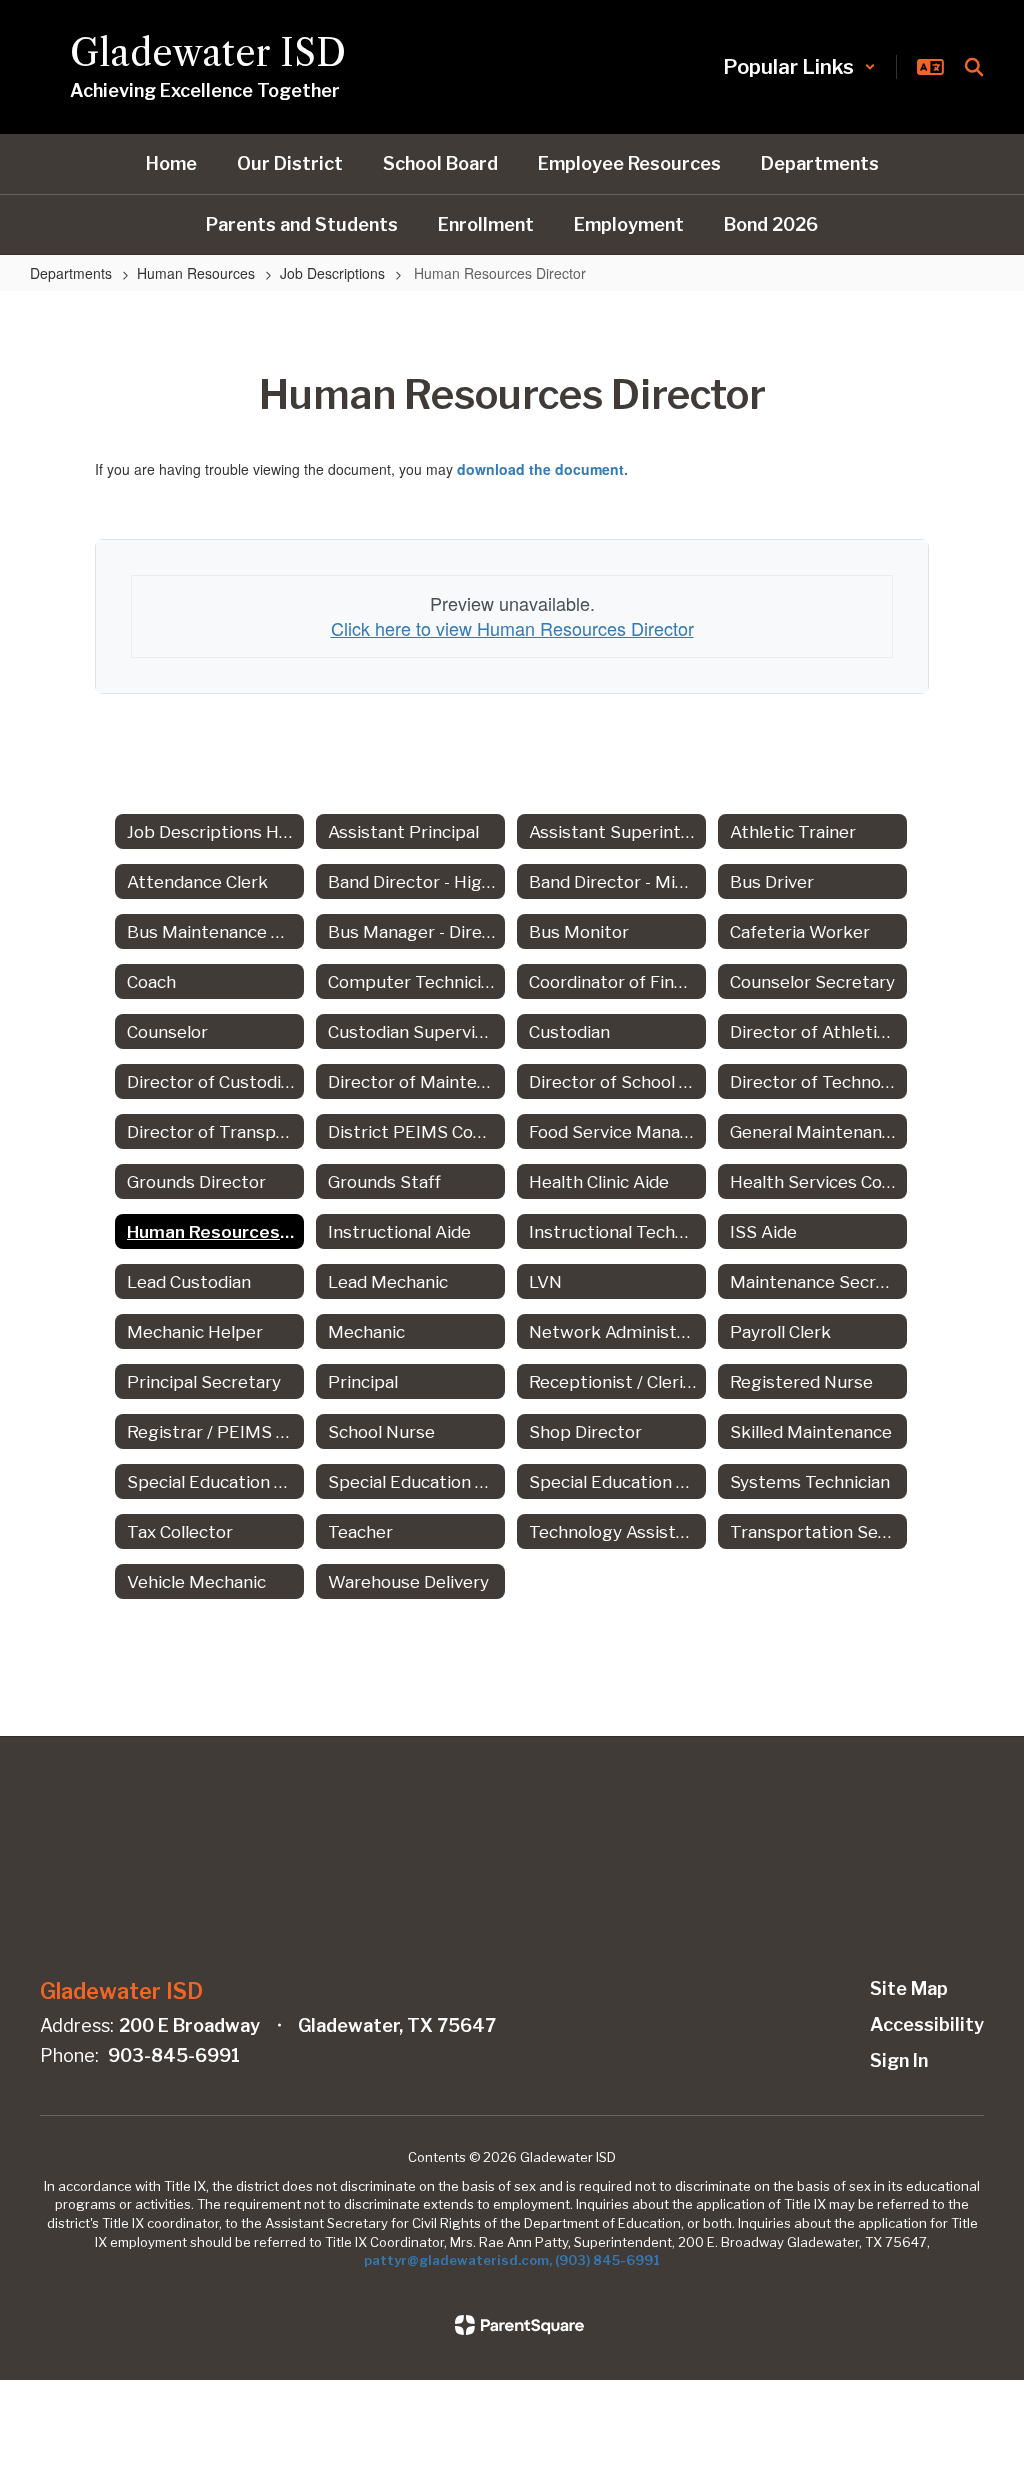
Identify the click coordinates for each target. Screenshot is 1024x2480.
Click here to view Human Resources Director (512, 628)
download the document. (542, 469)
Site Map (909, 1988)
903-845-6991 (174, 2055)
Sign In (899, 2060)
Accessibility (927, 2024)
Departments (71, 273)
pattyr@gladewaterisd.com (456, 2260)
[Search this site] (974, 67)
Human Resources (196, 273)
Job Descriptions (332, 273)
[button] (799, 67)
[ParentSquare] (519, 2325)
